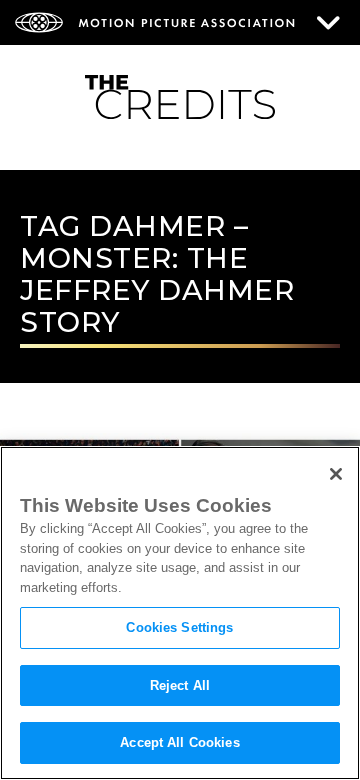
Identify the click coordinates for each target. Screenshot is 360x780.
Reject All (180, 685)
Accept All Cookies (179, 742)
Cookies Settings (179, 627)
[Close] (336, 474)
